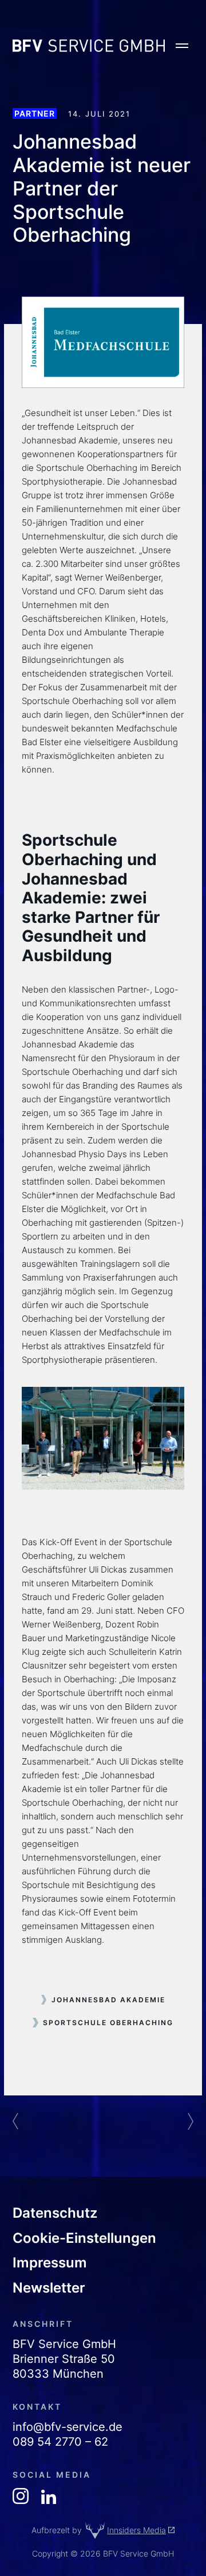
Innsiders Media (136, 2530)
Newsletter (49, 2288)
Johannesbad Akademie (108, 2000)
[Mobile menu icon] (182, 46)
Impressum (50, 2263)
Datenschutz (55, 2213)
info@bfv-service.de (68, 2427)
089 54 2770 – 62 (60, 2442)
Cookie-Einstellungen (84, 2238)
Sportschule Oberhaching (108, 2023)
